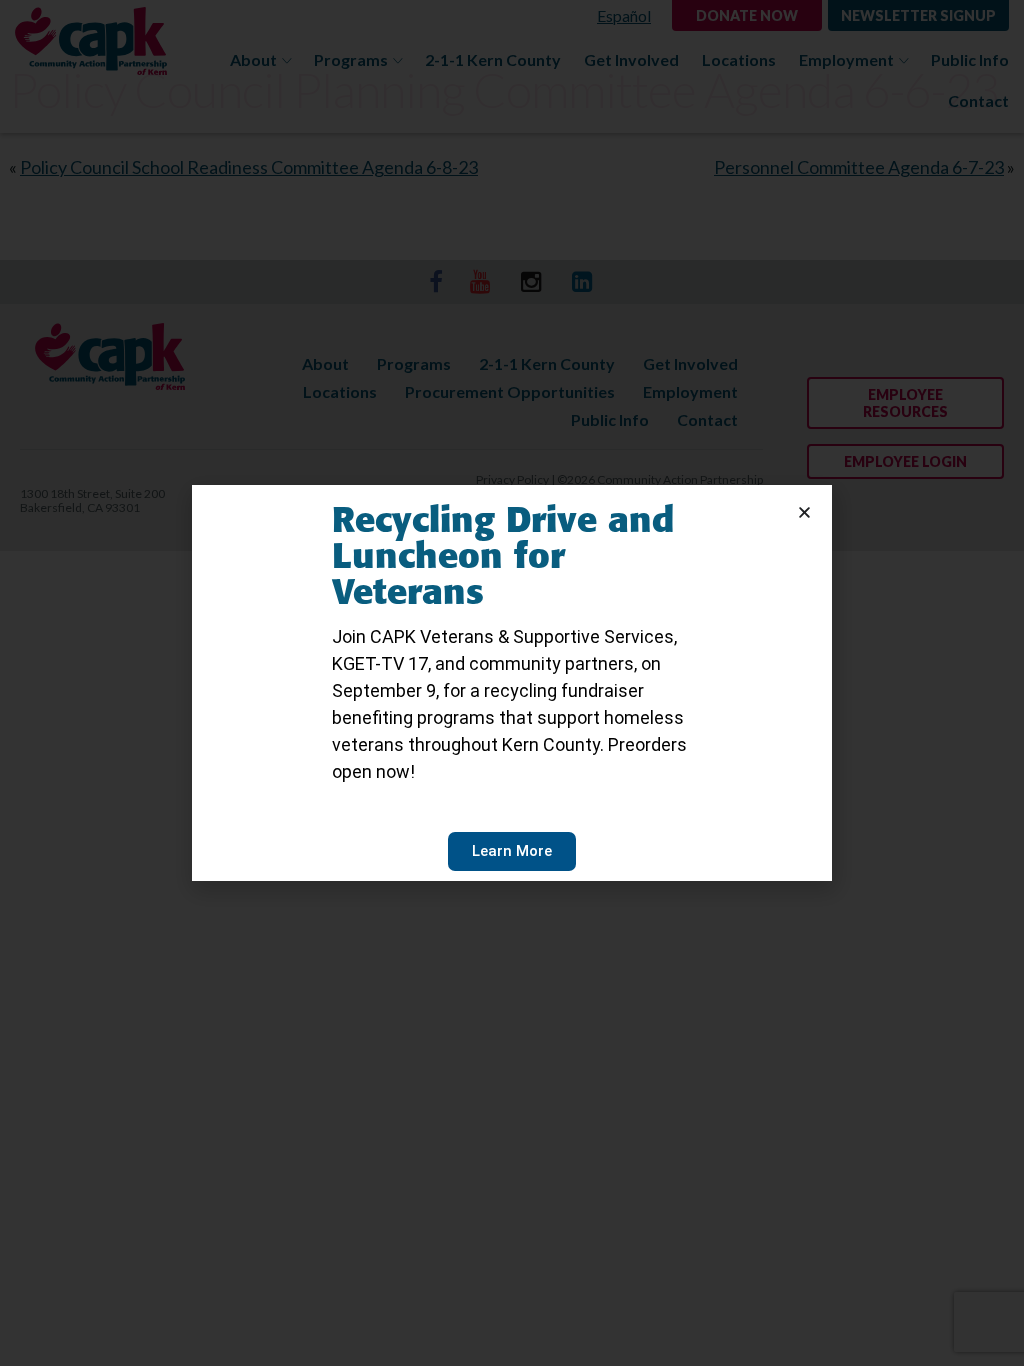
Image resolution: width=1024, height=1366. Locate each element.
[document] (512, 683)
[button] (804, 512)
